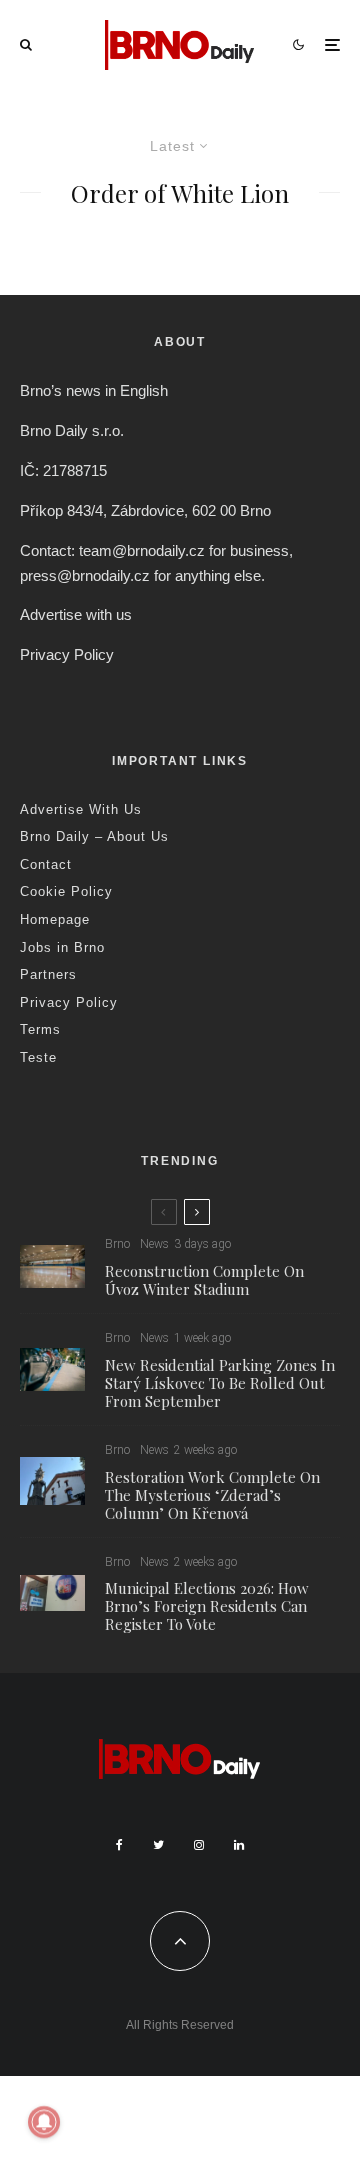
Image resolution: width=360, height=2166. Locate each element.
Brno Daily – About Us (94, 836)
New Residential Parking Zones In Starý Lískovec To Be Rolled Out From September (220, 1383)
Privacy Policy (67, 654)
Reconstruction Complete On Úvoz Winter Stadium (204, 1280)
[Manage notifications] (44, 2122)
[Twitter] (158, 1845)
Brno (117, 1244)
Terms (40, 1029)
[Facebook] (119, 1845)
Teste (38, 1057)
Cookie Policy (66, 891)
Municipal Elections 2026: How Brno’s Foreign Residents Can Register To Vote (207, 1606)
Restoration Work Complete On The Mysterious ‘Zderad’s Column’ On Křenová (212, 1495)
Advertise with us (76, 614)
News (154, 1244)
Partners (48, 974)
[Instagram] (199, 1845)
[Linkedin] (239, 1845)
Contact (46, 864)
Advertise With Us (81, 809)
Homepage (55, 919)
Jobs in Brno (62, 947)
